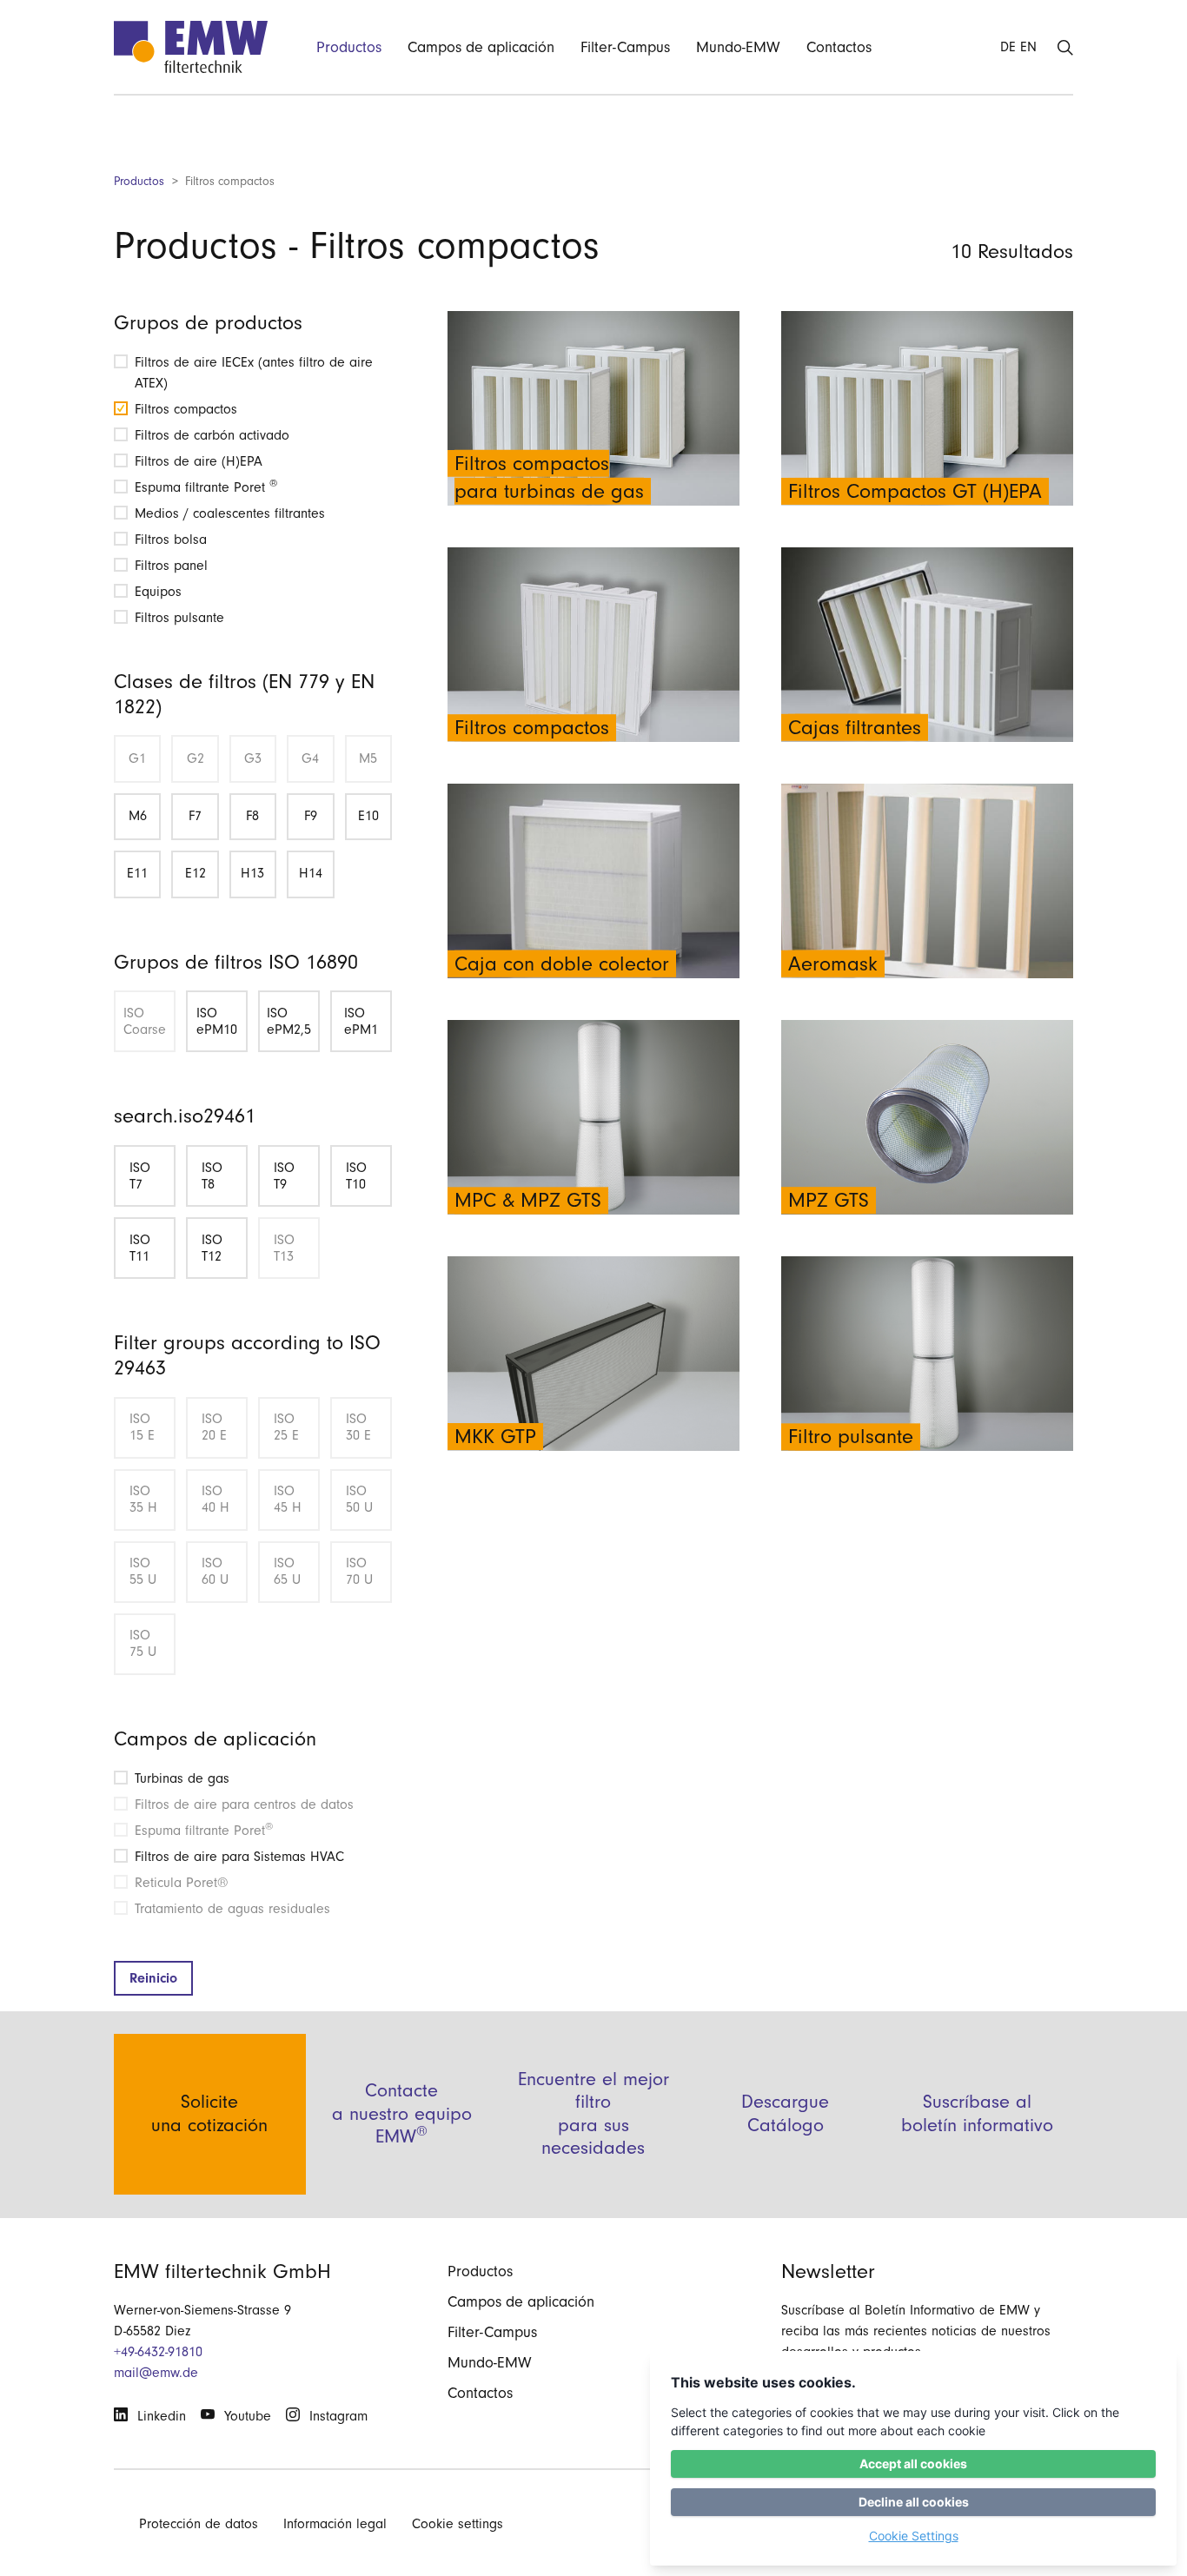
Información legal (335, 2524)
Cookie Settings (914, 2536)
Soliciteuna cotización (209, 2113)
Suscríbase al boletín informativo (977, 2113)
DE (1008, 47)
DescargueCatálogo (785, 2113)
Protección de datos (199, 2524)
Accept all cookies (913, 2463)
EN (1028, 47)
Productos (139, 182)
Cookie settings (458, 2524)
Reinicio (153, 1978)
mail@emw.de (156, 2373)
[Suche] (1065, 47)
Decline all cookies (914, 2502)
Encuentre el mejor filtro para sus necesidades (593, 2114)
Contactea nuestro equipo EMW (402, 2114)
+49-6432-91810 (158, 2352)
